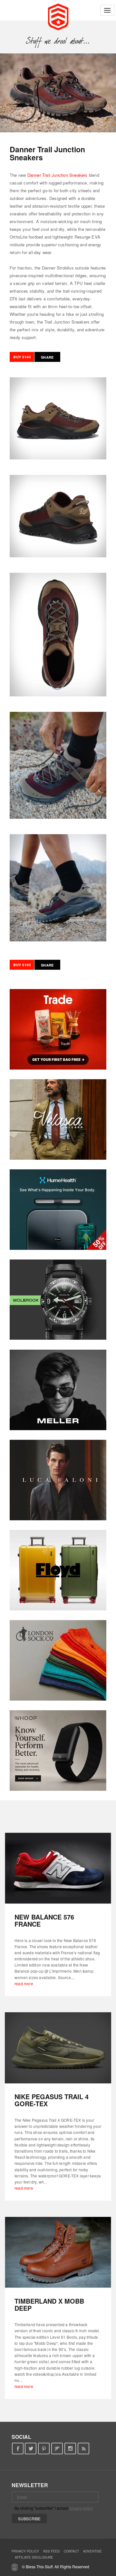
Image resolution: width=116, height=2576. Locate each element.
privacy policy (81, 2508)
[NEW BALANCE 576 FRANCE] (58, 1868)
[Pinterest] (44, 2449)
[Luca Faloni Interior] (58, 1480)
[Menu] (107, 10)
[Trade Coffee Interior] (58, 1029)
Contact (71, 2551)
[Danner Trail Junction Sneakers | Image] (58, 93)
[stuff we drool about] (58, 41)
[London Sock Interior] (58, 1660)
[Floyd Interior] (58, 1570)
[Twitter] (31, 2449)
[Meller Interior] (58, 1390)
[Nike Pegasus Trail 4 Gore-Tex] (58, 2048)
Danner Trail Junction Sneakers (58, 175)
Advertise (92, 2551)
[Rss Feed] (84, 2449)
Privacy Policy (25, 2551)
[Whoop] (58, 1750)
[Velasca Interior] (58, 1119)
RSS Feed (51, 2551)
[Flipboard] (57, 2449)
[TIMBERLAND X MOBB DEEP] (58, 2252)
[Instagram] (70, 2449)
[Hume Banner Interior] (58, 1210)
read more (24, 1983)
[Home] (58, 16)
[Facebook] (18, 2449)
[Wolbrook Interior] (58, 1300)
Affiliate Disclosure (34, 2557)
